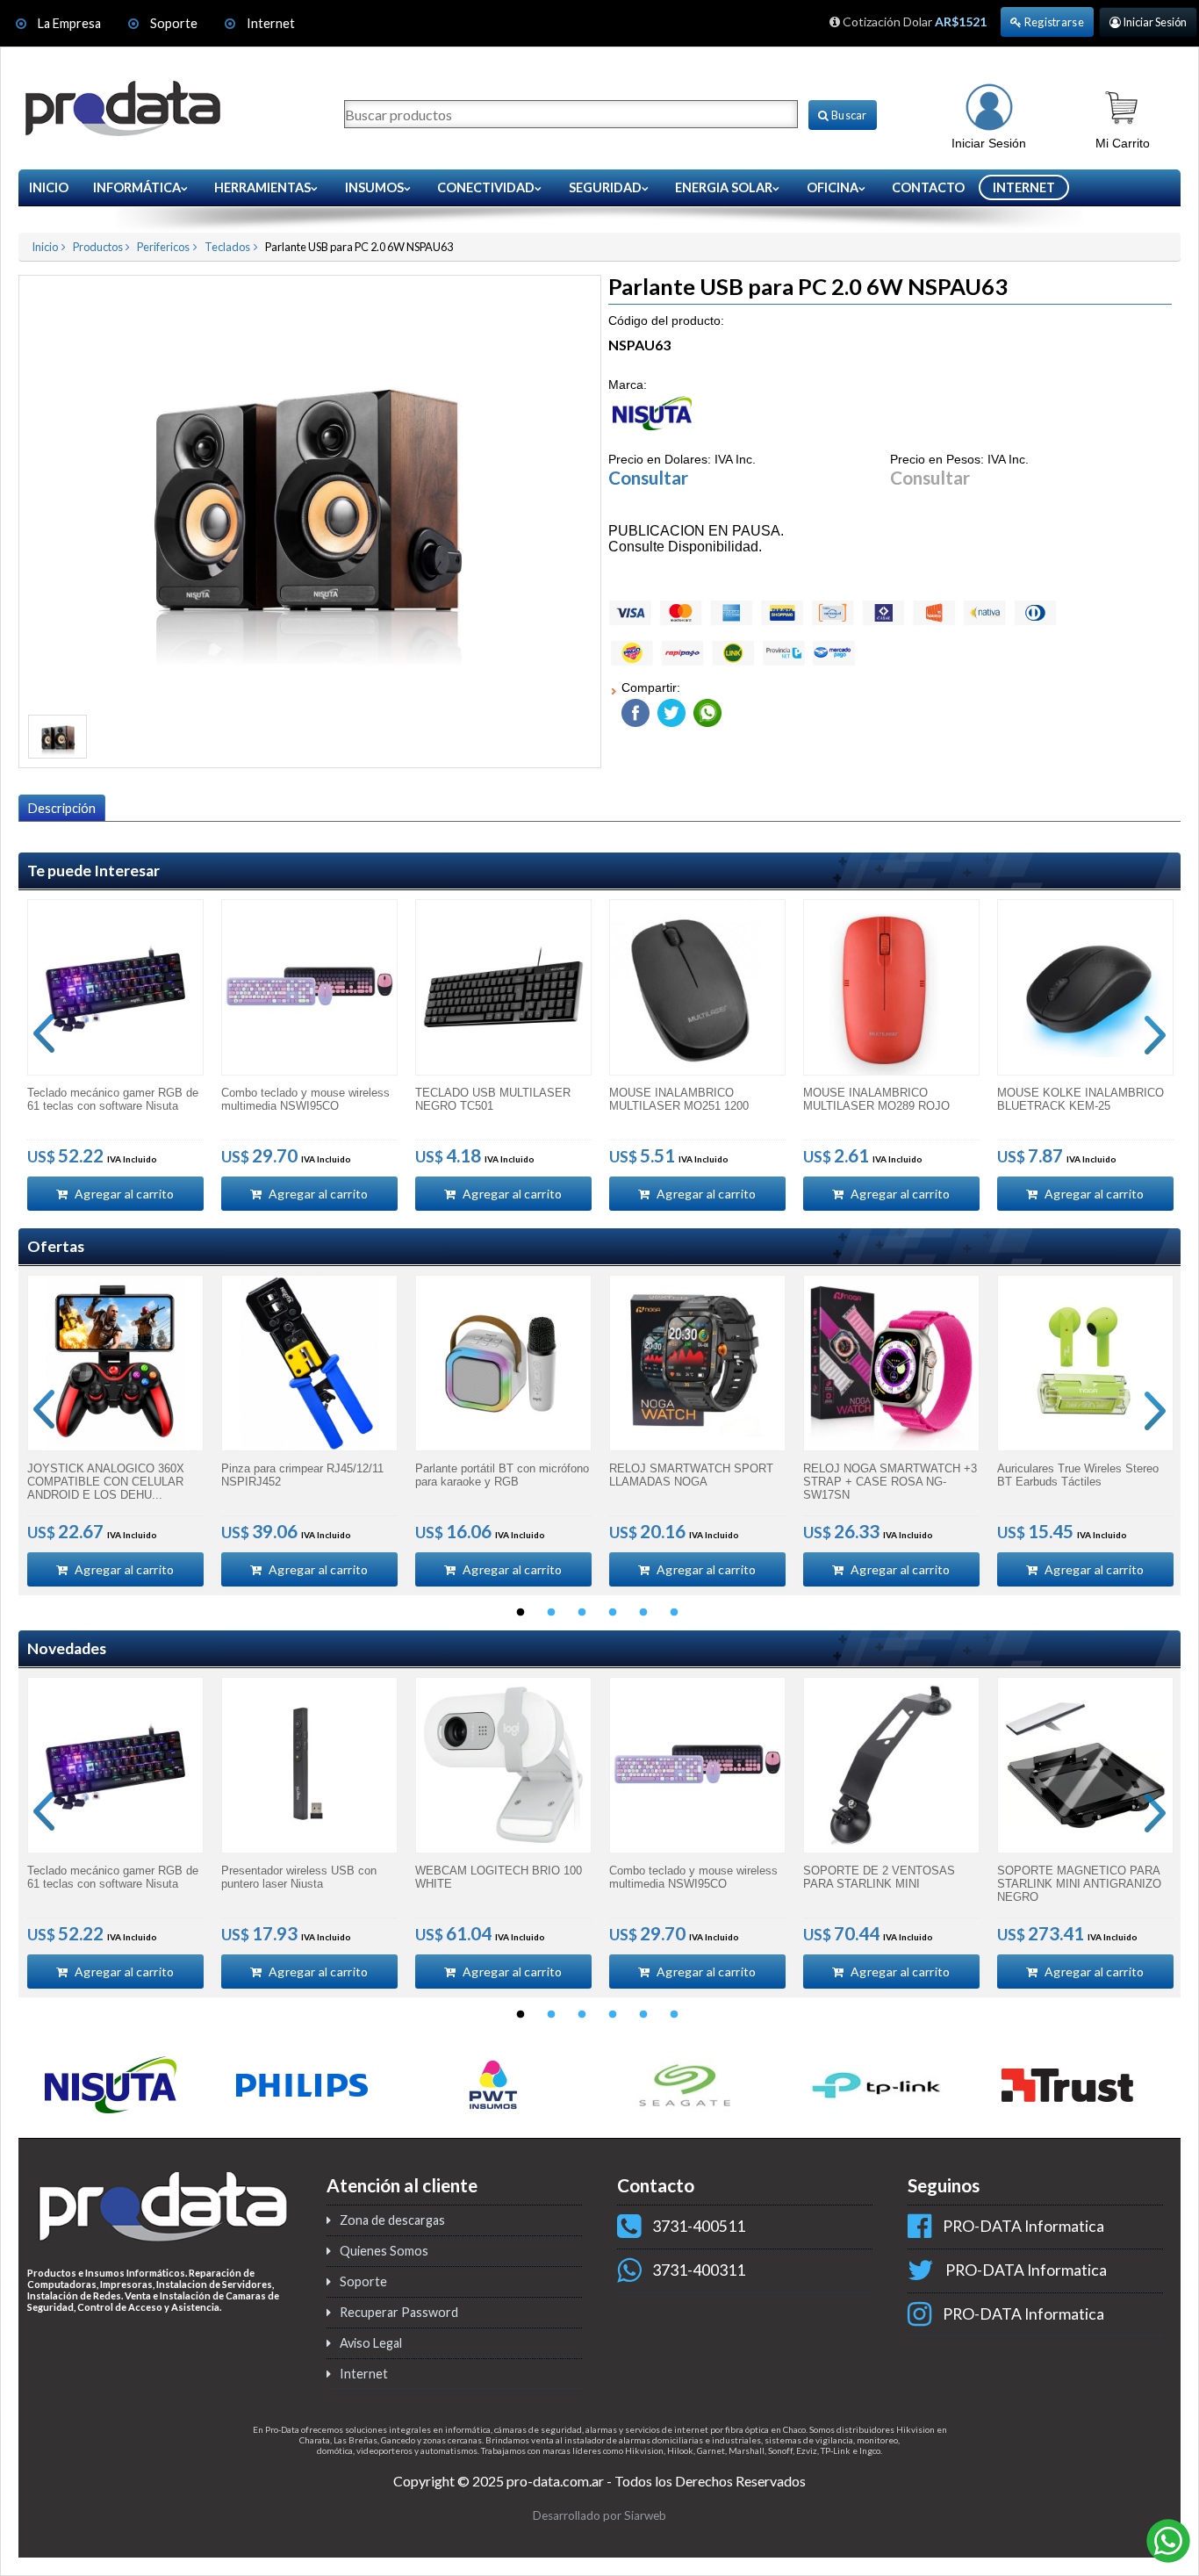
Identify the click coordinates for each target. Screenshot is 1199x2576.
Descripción (62, 808)
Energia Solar (724, 187)
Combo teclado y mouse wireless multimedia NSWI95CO (305, 1099)
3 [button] (582, 1613)
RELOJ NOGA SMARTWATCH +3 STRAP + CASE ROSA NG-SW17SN (890, 1482)
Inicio (49, 187)
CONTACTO (928, 187)
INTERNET (1024, 187)
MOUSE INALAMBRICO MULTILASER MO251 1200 (679, 1099)
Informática (137, 187)
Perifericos (163, 247)
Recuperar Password (399, 2312)
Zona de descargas (392, 2220)
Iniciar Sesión (1154, 22)
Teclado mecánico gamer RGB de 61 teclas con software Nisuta (113, 1099)
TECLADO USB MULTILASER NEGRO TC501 (493, 1099)
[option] (115, 1055)
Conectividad (486, 187)
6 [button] (674, 1613)
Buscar (848, 115)
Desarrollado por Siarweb (599, 2515)
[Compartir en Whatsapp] (705, 709)
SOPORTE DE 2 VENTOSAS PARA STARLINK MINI (879, 1877)
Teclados (227, 247)
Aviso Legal (371, 2343)
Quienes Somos (384, 2251)
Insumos (374, 187)
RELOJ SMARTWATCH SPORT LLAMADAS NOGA (691, 1475)
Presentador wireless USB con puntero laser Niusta (299, 1877)
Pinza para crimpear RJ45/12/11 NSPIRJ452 (302, 1475)
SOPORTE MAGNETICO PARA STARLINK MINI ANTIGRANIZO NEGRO (1079, 1884)
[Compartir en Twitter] (669, 709)
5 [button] (643, 1613)
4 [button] (613, 1613)
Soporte (175, 23)
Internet (271, 23)
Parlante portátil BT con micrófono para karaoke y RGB (502, 1475)
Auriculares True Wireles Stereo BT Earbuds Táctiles (1078, 1475)
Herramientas (262, 187)
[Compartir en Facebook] (635, 709)
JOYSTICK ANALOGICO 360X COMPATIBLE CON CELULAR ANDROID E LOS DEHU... (106, 1482)
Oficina (833, 187)
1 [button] (521, 1613)
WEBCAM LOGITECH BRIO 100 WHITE (499, 1877)
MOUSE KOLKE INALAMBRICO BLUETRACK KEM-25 (1081, 1099)
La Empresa (69, 23)
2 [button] (551, 1613)
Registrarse (1053, 22)
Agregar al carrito (123, 1194)
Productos (98, 247)
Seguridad (605, 187)
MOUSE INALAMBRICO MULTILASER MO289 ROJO (876, 1099)
